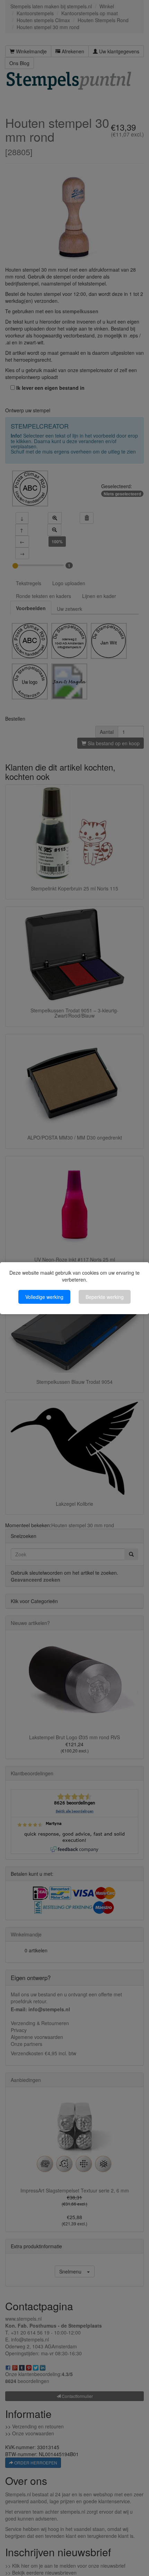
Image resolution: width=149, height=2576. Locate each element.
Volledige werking (44, 1297)
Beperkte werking (105, 1297)
